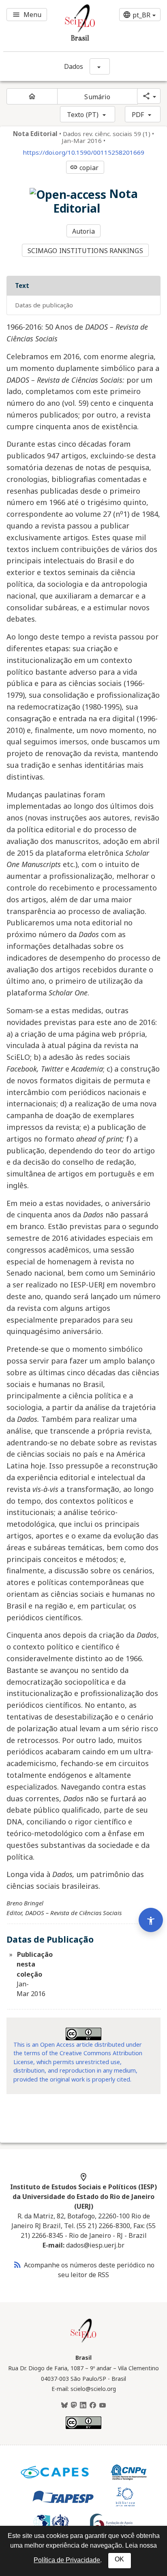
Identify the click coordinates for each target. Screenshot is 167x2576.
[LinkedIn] (83, 2406)
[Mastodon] (74, 2406)
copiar (84, 168)
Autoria (84, 231)
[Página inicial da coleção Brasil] (83, 2342)
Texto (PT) (83, 115)
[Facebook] (93, 2406)
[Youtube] (103, 2406)
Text (22, 286)
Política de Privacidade (67, 2560)
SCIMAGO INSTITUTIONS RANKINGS (85, 251)
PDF (138, 115)
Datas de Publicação (44, 305)
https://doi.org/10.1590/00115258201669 (83, 152)
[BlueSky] (64, 2406)
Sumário (97, 97)
